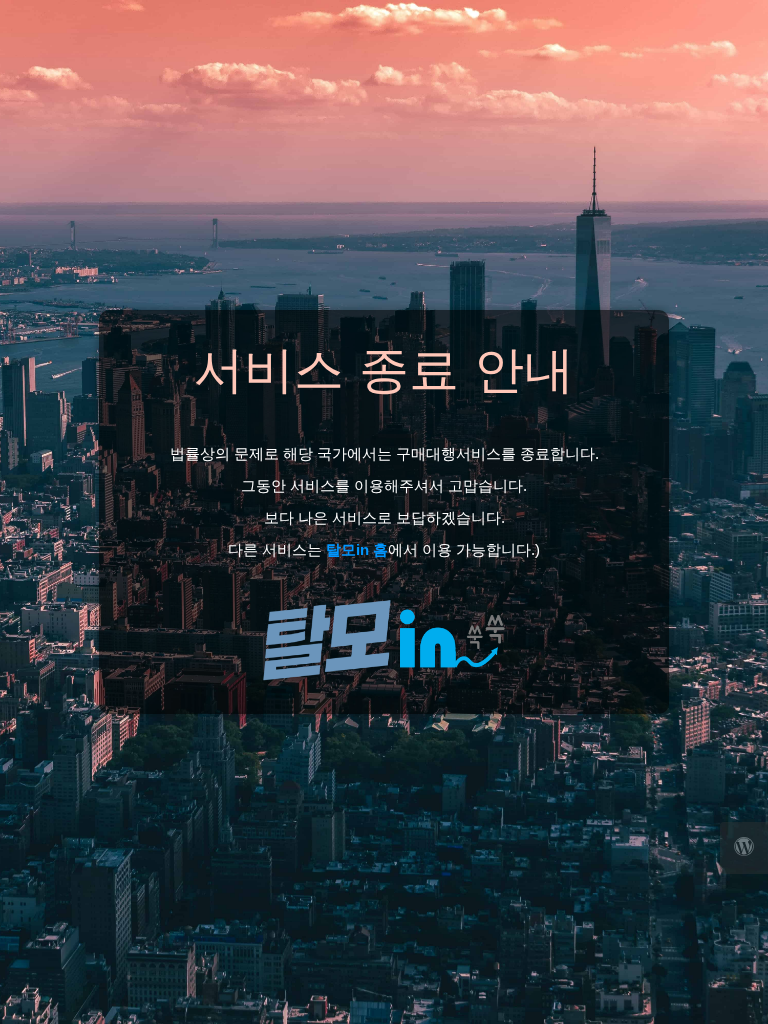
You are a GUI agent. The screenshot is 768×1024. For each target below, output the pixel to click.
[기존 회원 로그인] (744, 848)
